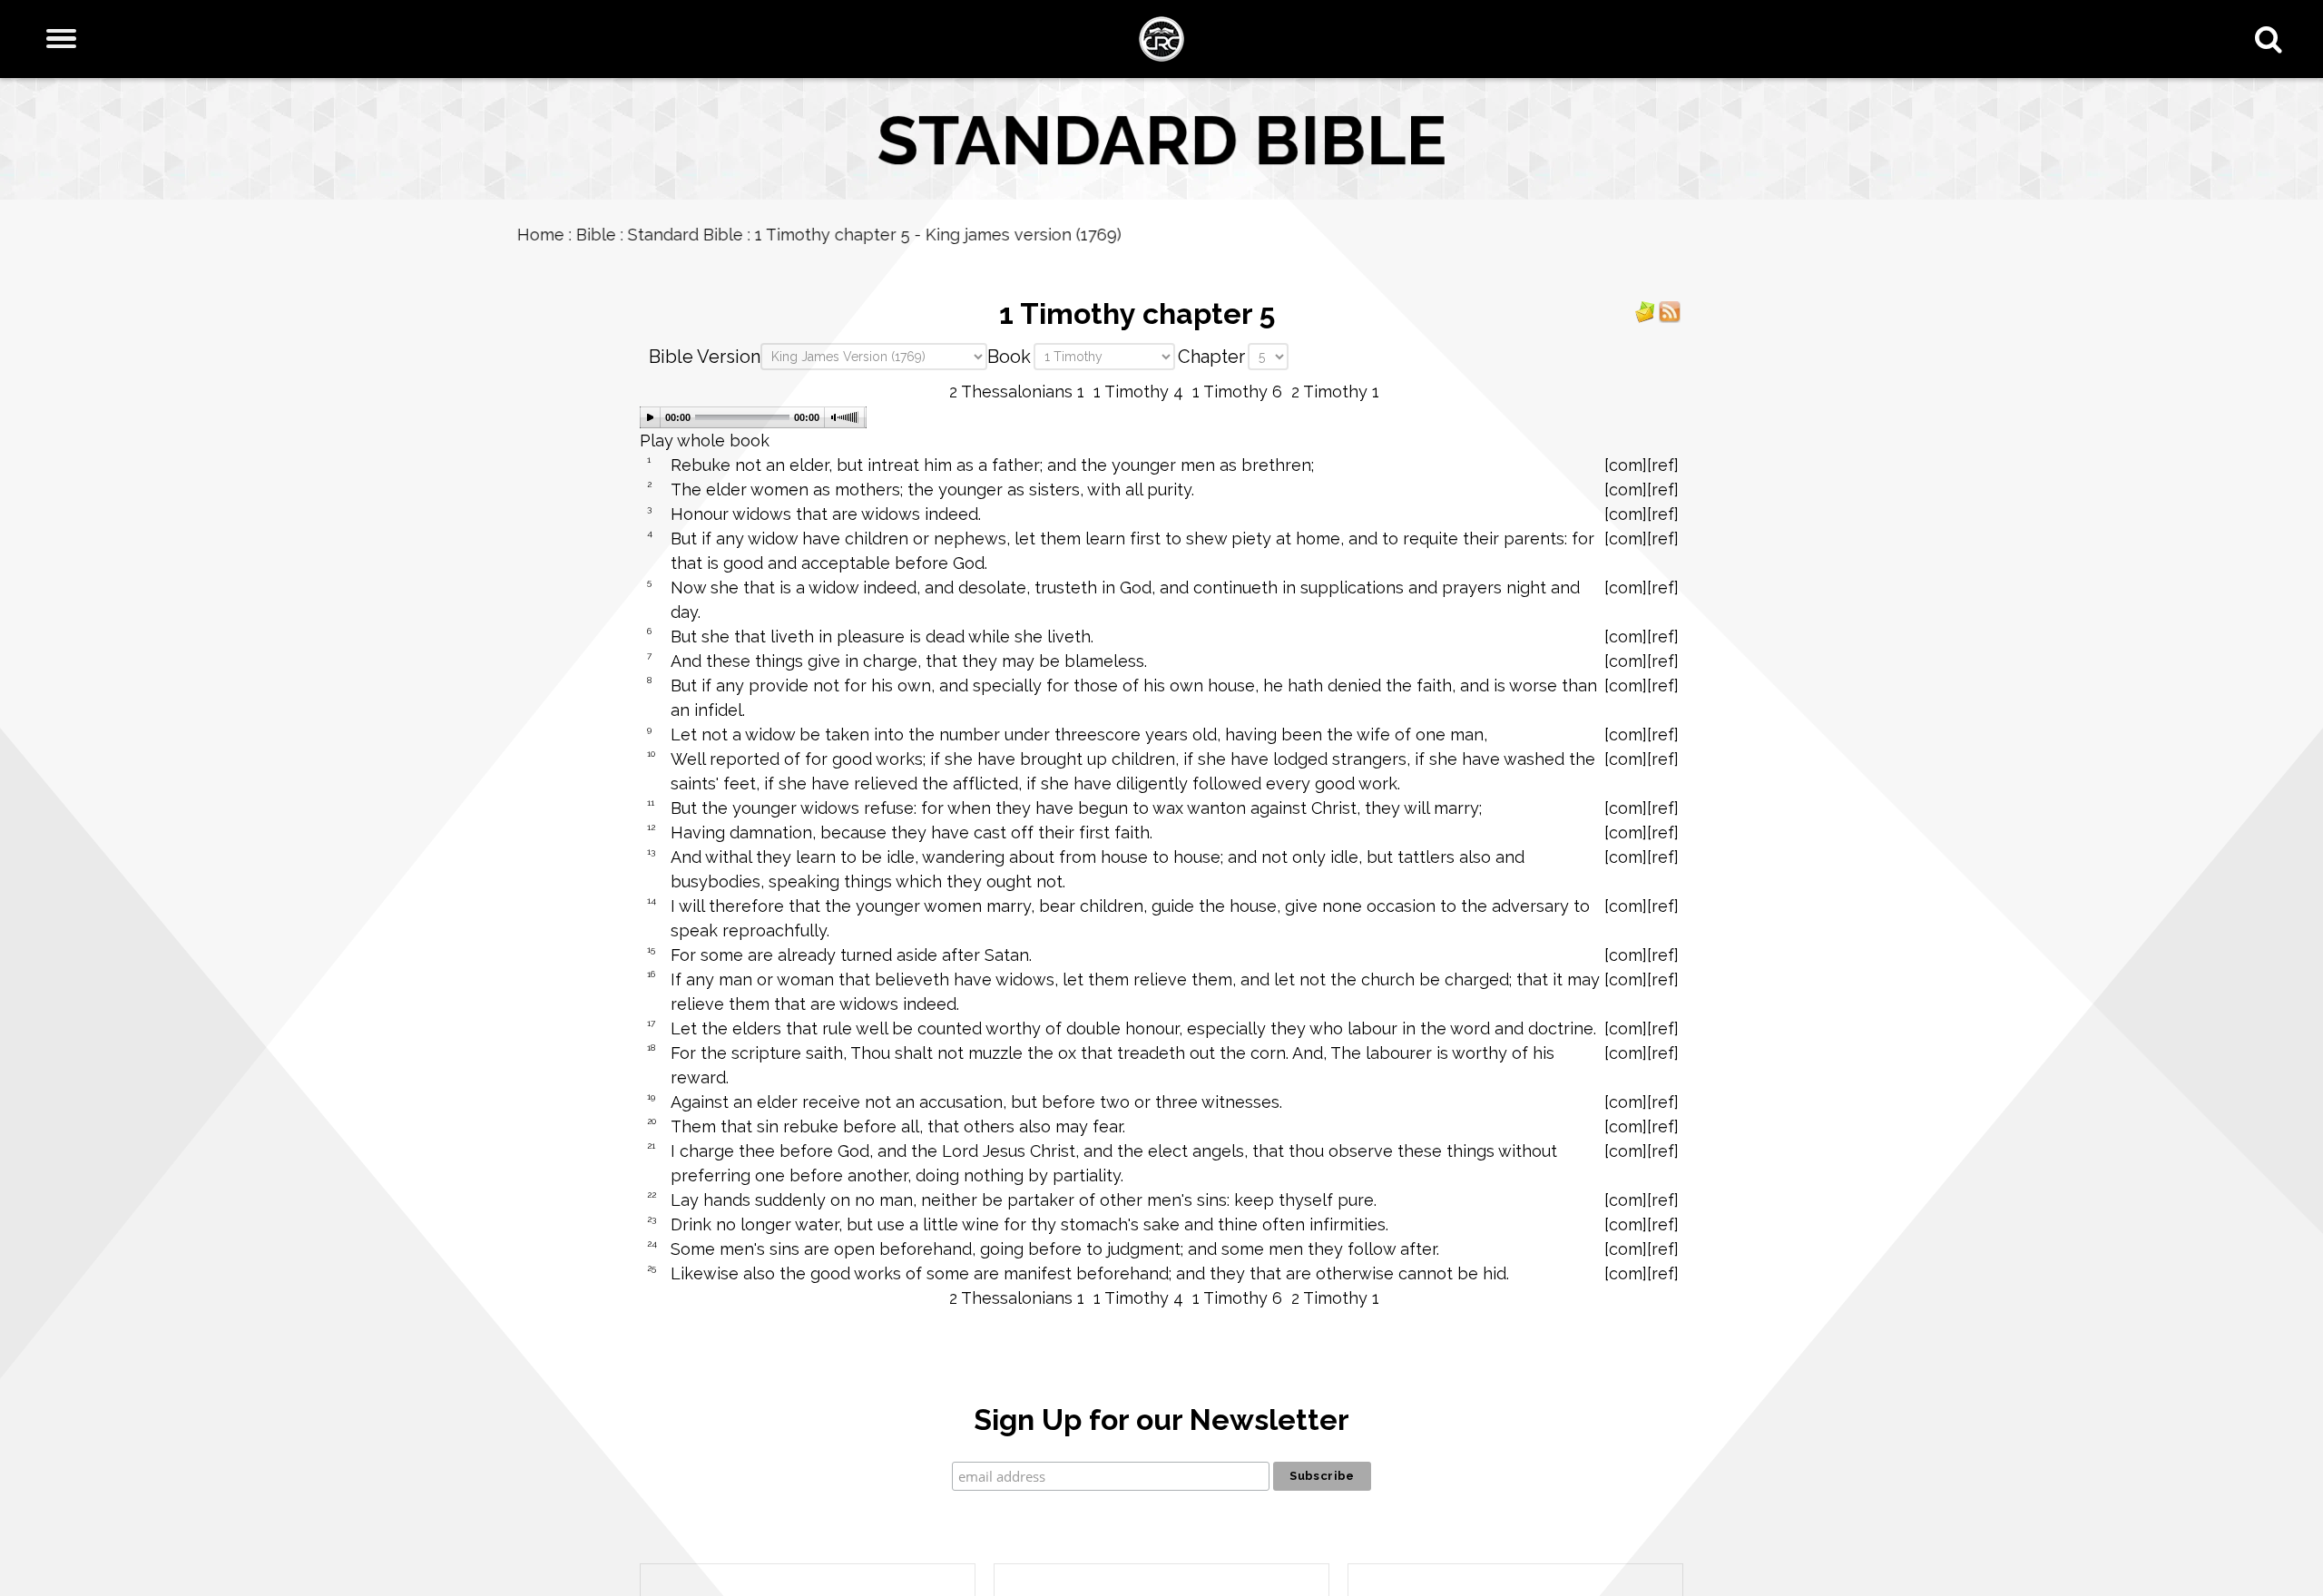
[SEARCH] (2273, 39)
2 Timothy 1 (1335, 392)
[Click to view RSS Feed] (1670, 311)
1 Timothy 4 (1138, 392)
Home (663, 235)
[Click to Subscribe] (1645, 311)
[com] (1626, 465)
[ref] (1663, 465)
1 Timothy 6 (1237, 392)
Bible (719, 235)
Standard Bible (808, 235)
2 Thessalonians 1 (1017, 392)
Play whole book (705, 441)
